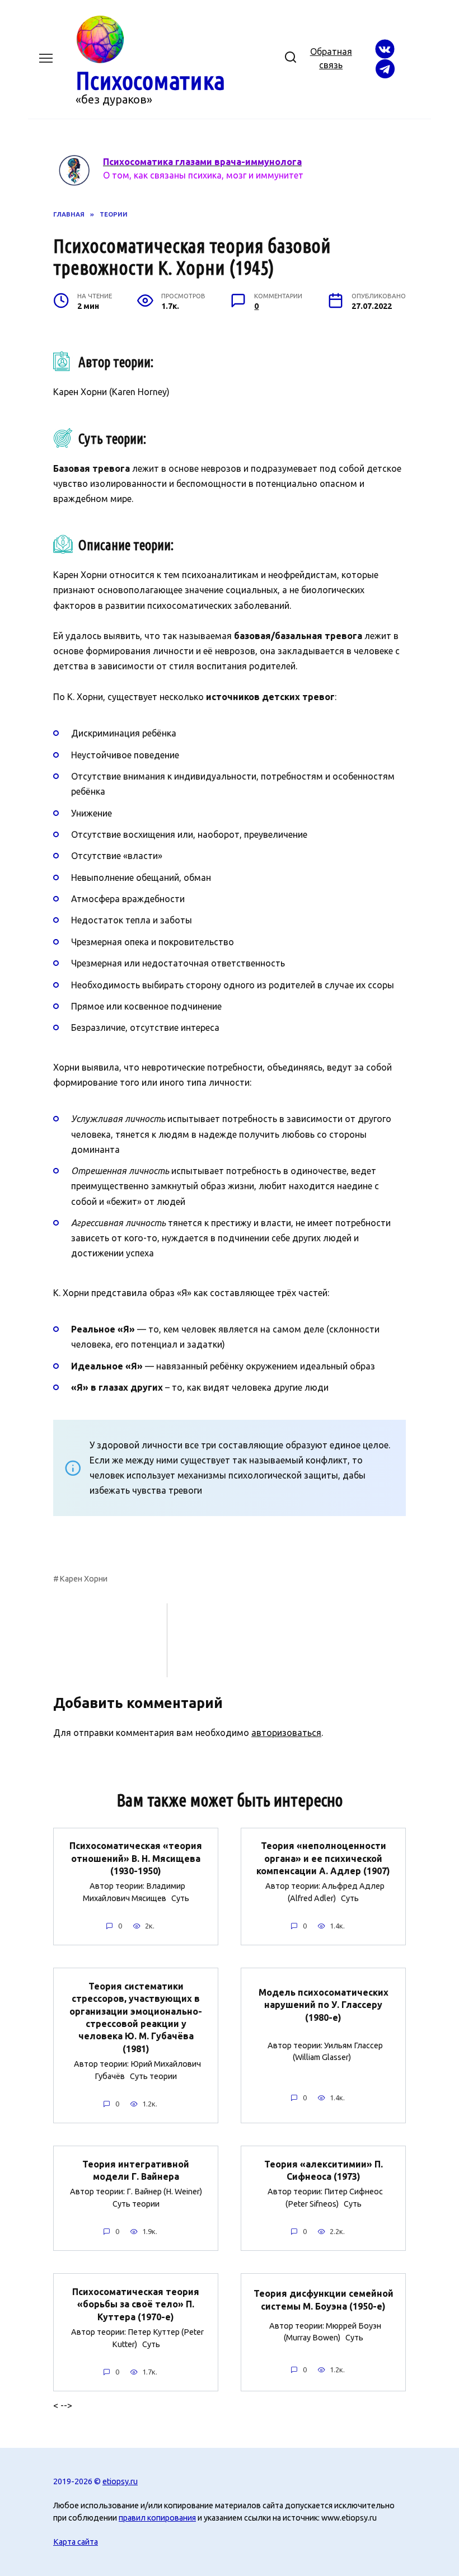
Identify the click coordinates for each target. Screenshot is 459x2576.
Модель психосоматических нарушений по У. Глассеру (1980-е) (324, 2005)
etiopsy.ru (120, 2481)
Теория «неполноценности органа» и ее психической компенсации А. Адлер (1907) (323, 1858)
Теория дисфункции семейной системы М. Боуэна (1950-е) (324, 2300)
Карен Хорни (83, 1579)
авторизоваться (286, 1733)
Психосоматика (150, 80)
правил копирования (157, 2518)
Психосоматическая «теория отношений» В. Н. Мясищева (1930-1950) (136, 1858)
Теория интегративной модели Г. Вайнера (136, 2170)
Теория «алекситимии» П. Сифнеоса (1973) (324, 2170)
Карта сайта (76, 2542)
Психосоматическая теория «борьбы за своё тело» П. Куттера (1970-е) (136, 2304)
